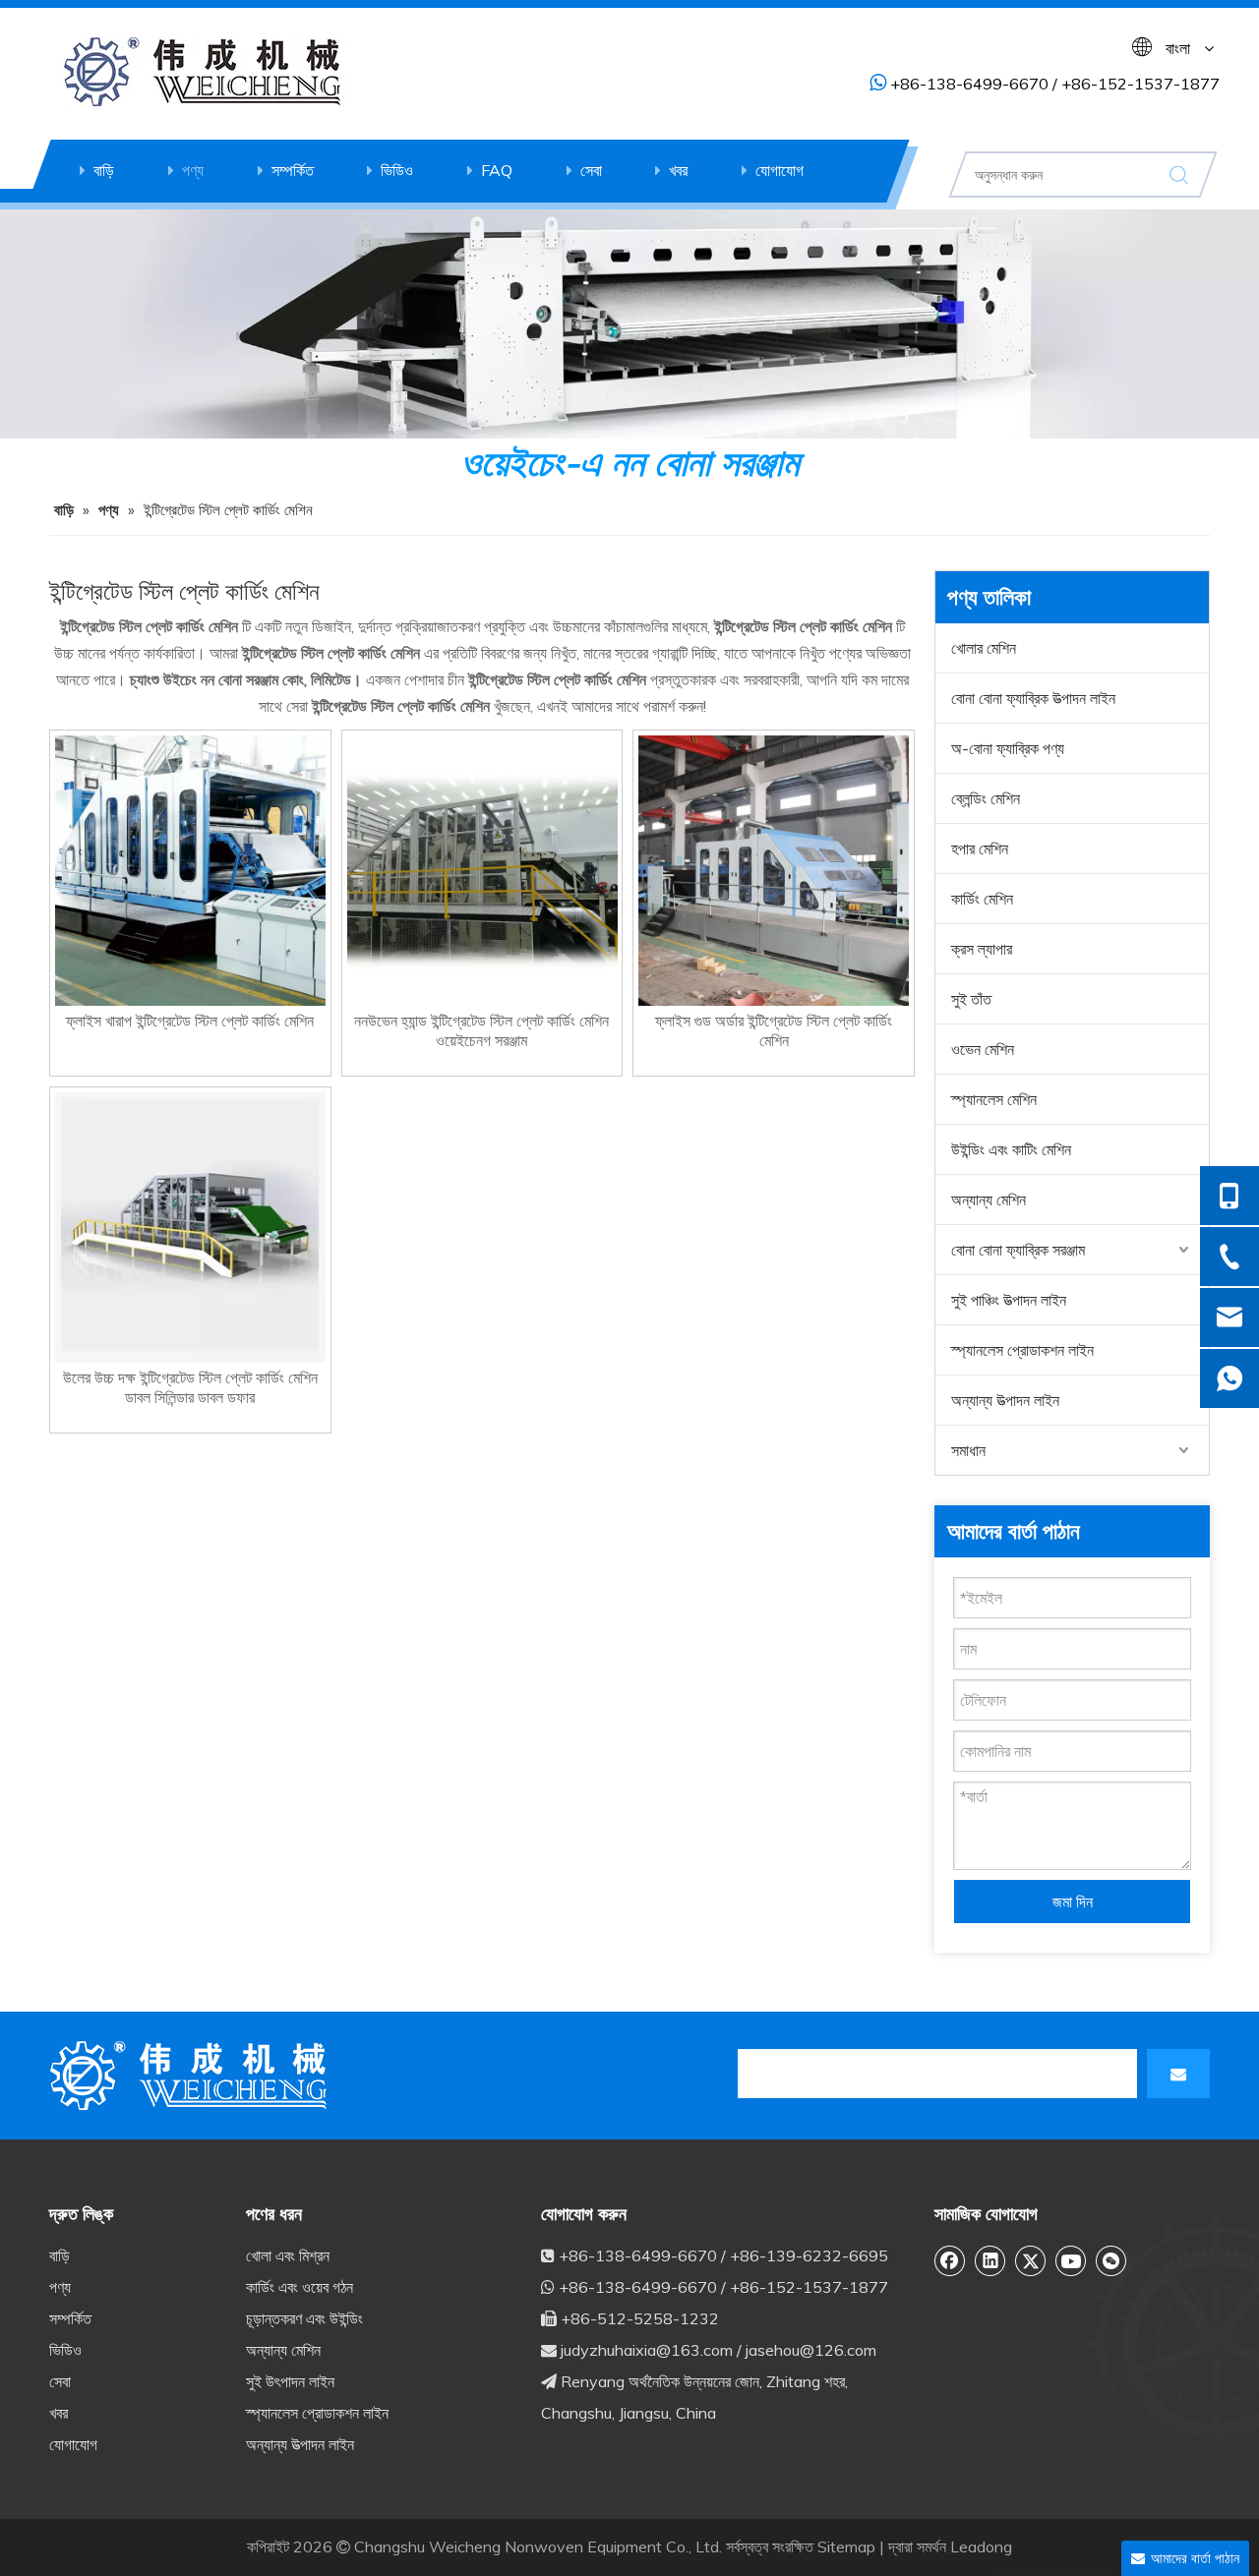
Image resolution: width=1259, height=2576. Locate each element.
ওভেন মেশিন (983, 1049)
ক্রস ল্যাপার (982, 949)
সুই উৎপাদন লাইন (290, 2381)
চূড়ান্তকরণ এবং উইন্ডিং (304, 2318)
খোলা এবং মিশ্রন (288, 2255)
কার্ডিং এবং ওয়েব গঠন (300, 2287)
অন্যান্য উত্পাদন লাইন (1005, 1400)
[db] (192, 2076)
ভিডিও (397, 170)
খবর (678, 170)
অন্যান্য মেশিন (989, 1200)
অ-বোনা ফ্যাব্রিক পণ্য (1008, 748)
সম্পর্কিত (293, 170)
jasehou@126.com (811, 2350)
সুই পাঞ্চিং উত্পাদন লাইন (1009, 1300)
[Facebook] (950, 2260)
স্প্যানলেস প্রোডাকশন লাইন (1022, 1350)
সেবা (591, 170)
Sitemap (846, 2547)
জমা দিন (1073, 1902)
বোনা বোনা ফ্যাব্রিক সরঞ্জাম (1018, 1250)
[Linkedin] (990, 2260)
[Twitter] (1031, 2260)
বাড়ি (104, 170)
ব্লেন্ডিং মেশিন (986, 798)
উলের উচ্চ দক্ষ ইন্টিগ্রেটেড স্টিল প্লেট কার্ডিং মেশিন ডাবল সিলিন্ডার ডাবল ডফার (190, 1387)
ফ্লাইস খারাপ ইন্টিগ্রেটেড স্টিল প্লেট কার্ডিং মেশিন (190, 1021)
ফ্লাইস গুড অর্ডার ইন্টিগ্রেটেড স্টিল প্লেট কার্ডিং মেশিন (774, 1030)
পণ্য (193, 170)
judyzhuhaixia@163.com (647, 2350)
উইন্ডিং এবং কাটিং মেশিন (1011, 1149)
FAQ (497, 170)
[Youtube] (1071, 2260)
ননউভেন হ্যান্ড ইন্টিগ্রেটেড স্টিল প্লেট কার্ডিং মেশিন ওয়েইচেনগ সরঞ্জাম (481, 1030)
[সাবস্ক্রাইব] (1178, 2074)
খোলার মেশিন (984, 648)
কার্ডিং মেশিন (982, 899)
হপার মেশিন (980, 849)
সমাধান (968, 1450)
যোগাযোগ (779, 170)
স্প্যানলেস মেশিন (994, 1099)
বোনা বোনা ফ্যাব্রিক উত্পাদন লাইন (1033, 698)
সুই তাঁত (971, 999)
